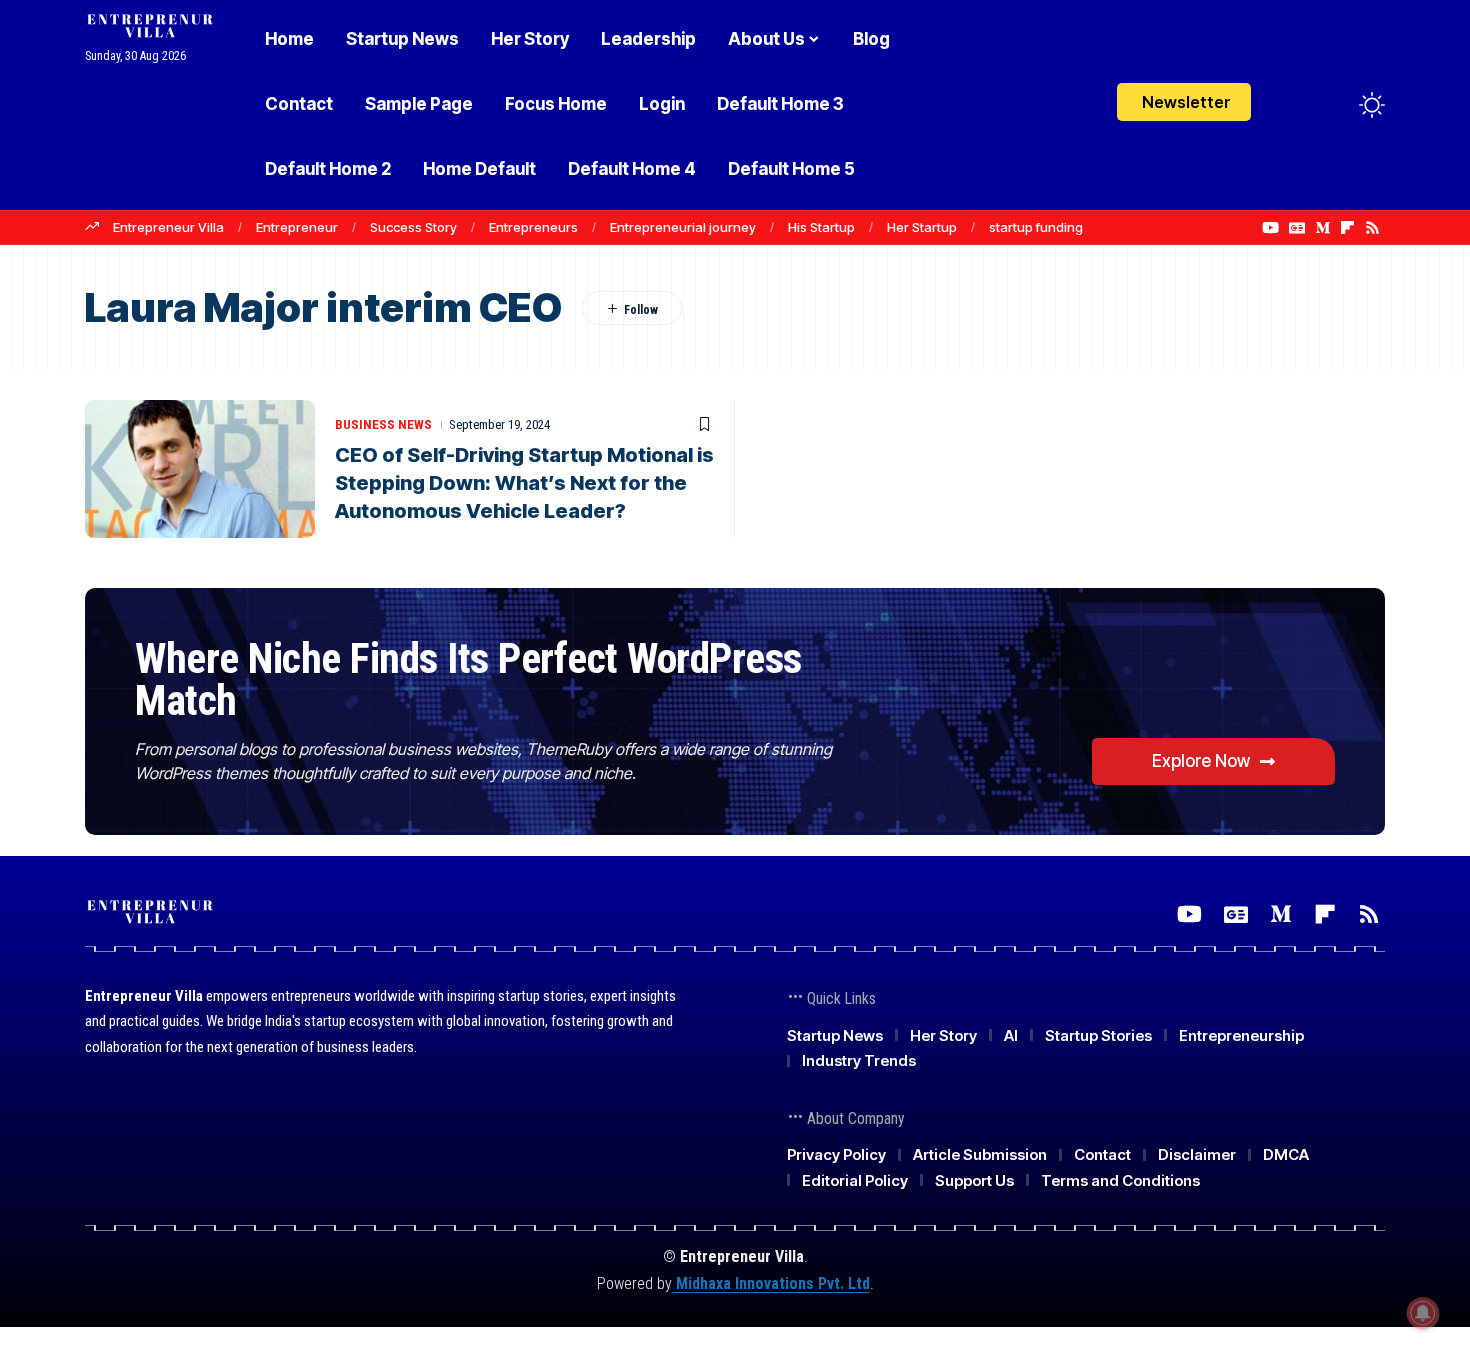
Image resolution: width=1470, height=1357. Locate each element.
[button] (1335, 105)
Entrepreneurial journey (683, 227)
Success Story (413, 227)
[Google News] (1297, 228)
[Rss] (1372, 228)
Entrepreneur (297, 227)
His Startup (821, 227)
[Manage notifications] (1423, 1313)
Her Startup (922, 227)
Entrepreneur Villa (168, 227)
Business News (383, 424)
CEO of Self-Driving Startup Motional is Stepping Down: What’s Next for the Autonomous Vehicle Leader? (524, 483)
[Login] (1293, 104)
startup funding (1036, 227)
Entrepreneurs (533, 227)
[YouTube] (1270, 228)
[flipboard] (1347, 228)
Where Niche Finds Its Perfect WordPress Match (468, 679)
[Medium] (1322, 228)
